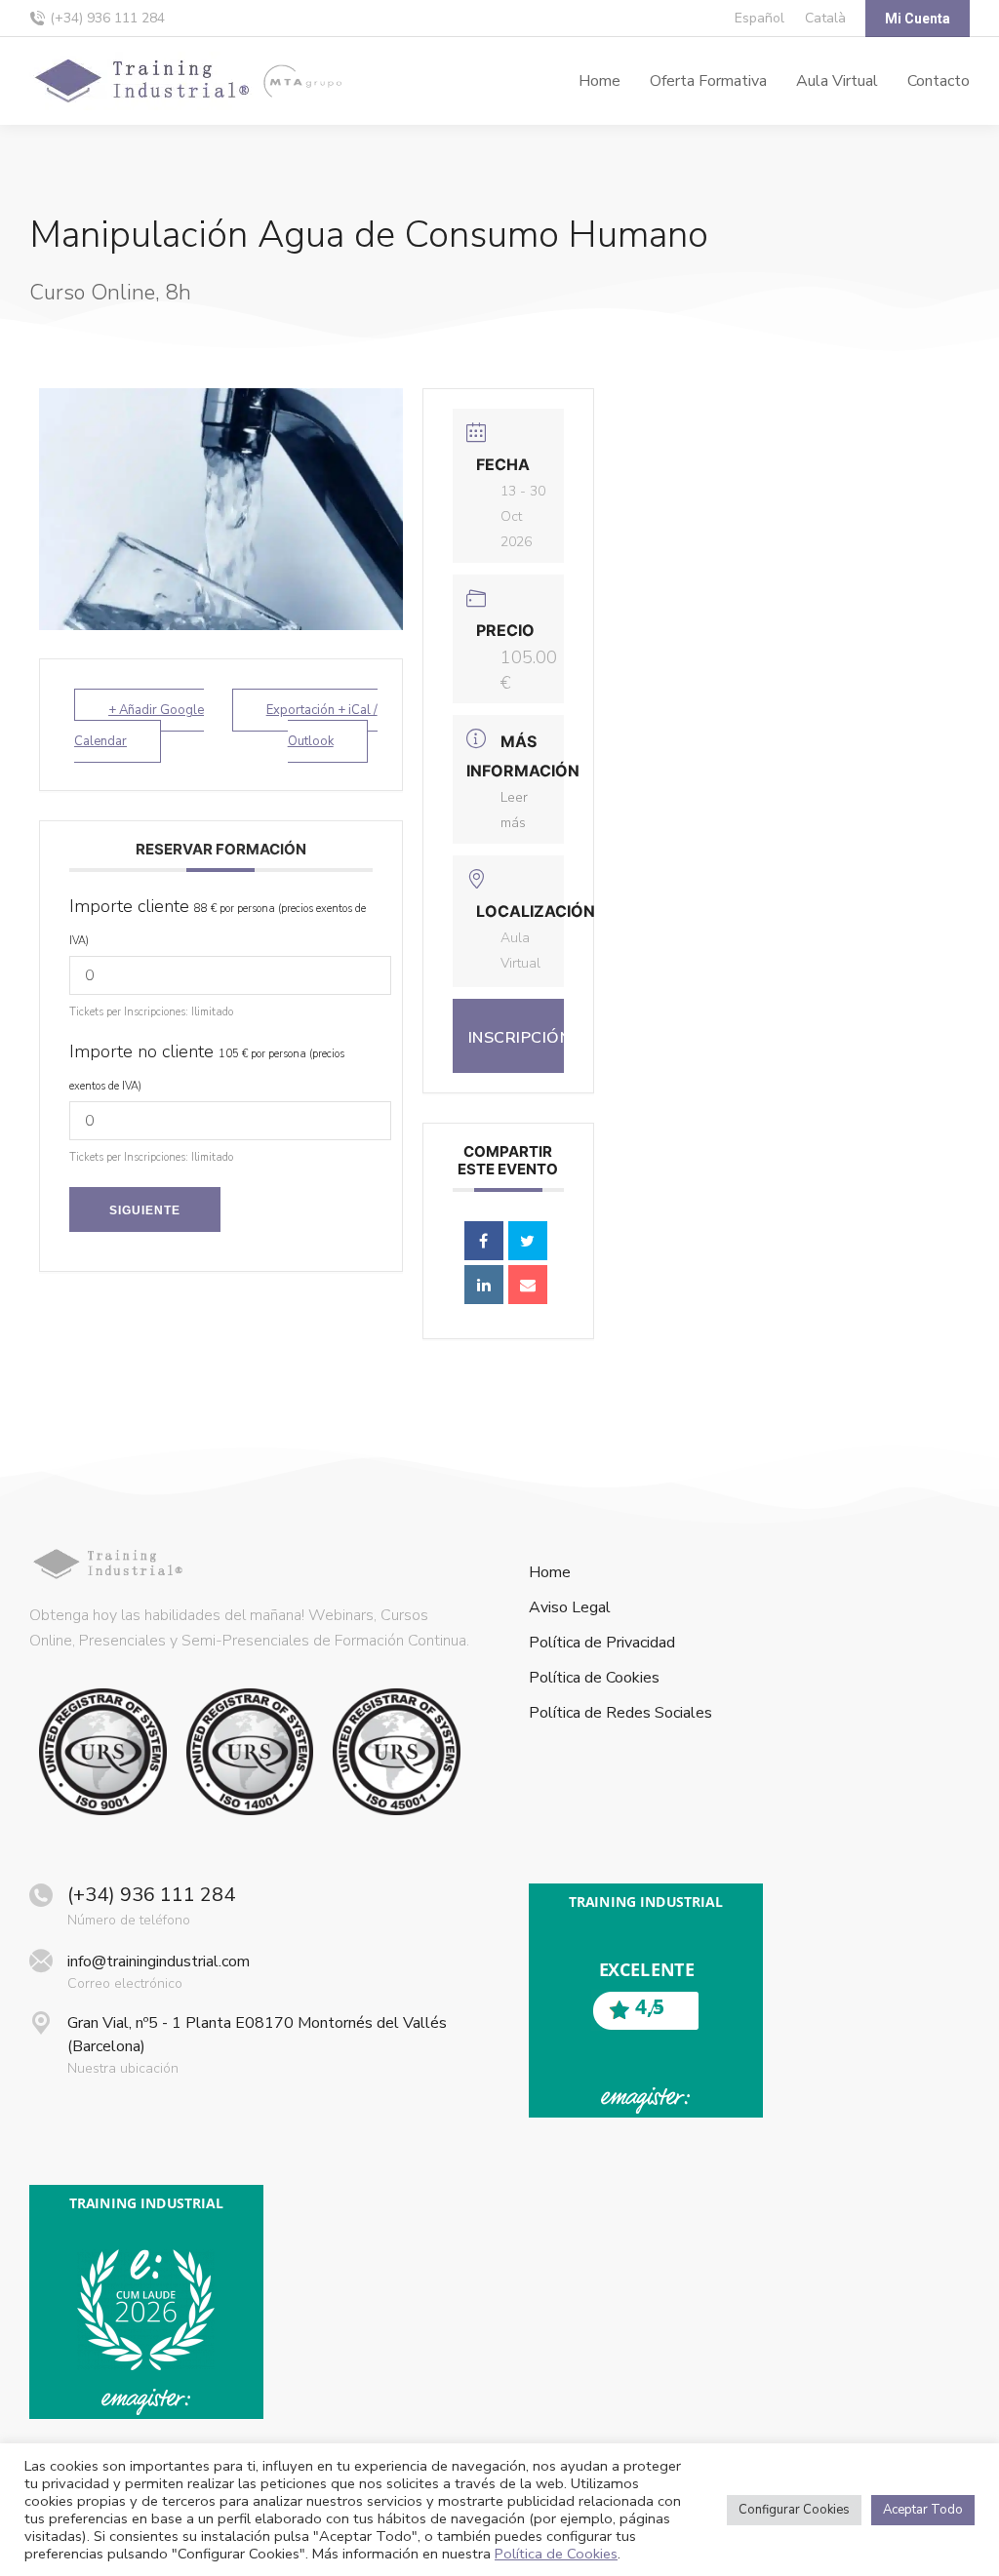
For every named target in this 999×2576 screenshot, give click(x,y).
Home (550, 1573)
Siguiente (145, 1210)
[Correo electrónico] (528, 1285)
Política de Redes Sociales (620, 1713)
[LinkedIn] (484, 1285)
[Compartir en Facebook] (484, 1241)
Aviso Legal (570, 1608)
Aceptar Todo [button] (923, 2510)
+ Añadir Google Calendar (139, 726)
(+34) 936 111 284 (107, 18)
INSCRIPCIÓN (516, 1038)
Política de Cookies (594, 1678)
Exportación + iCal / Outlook (322, 726)
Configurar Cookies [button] (794, 2510)
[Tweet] (528, 1241)
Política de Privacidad (602, 1643)
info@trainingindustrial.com (159, 1962)
